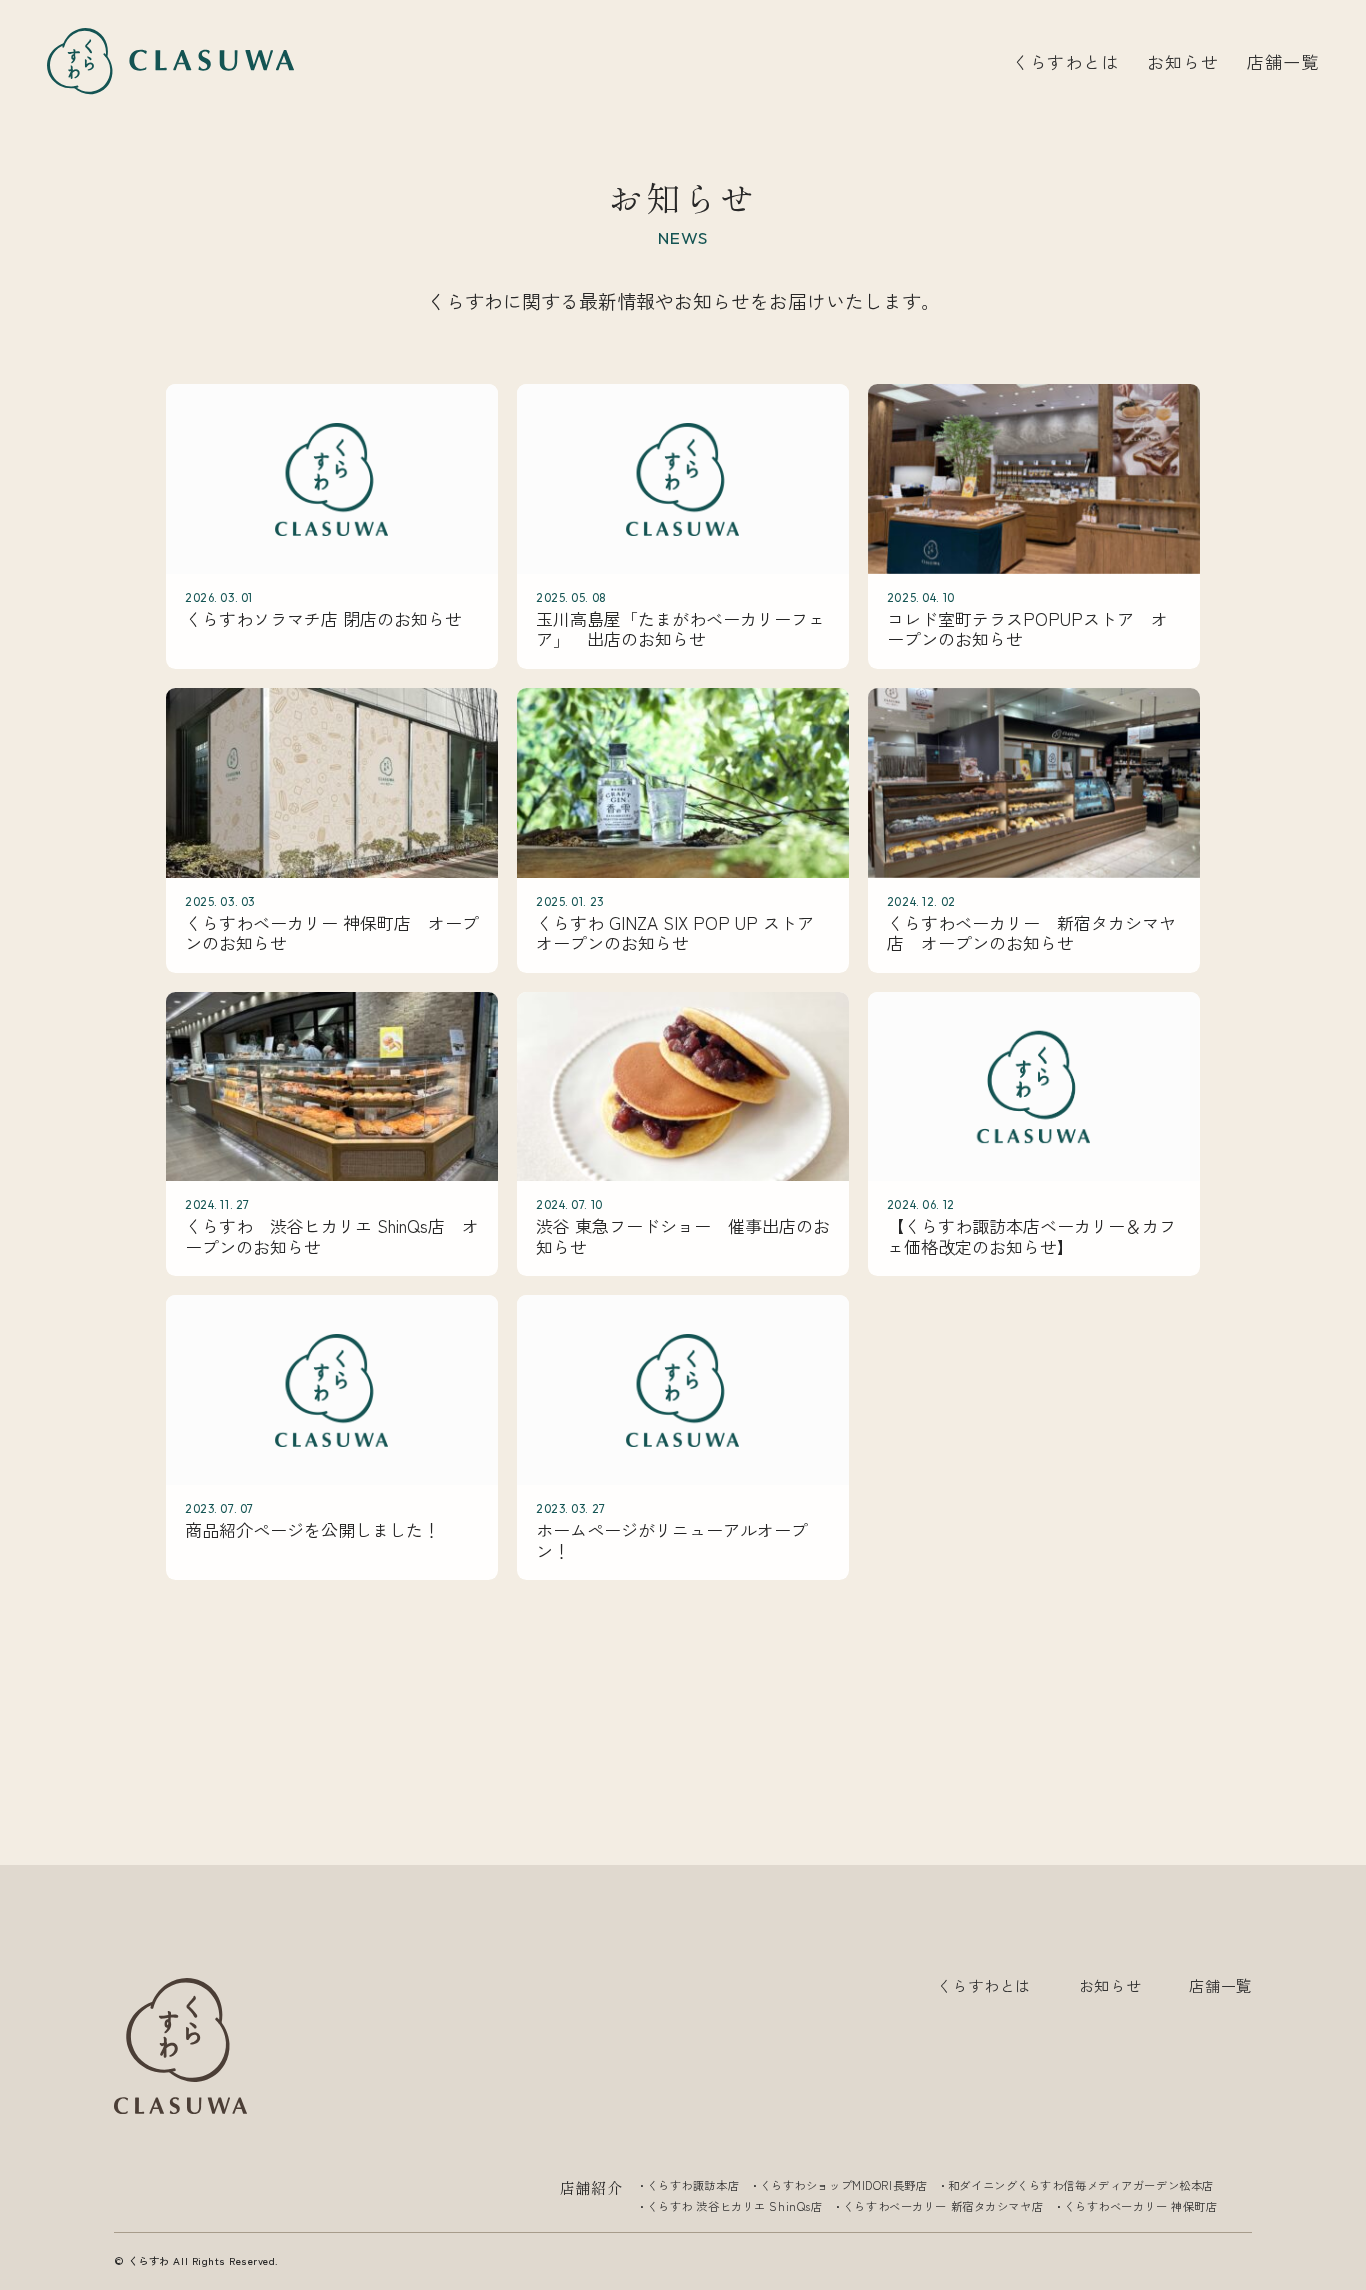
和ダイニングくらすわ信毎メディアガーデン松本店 (1081, 2185)
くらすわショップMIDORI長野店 (844, 2185)
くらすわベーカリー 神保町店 (1141, 2206)
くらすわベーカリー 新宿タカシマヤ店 (943, 2206)
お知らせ (1182, 61)
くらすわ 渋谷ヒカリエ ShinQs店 (735, 2206)
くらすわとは (1065, 61)
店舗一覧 (1282, 61)
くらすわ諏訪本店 (693, 2185)
